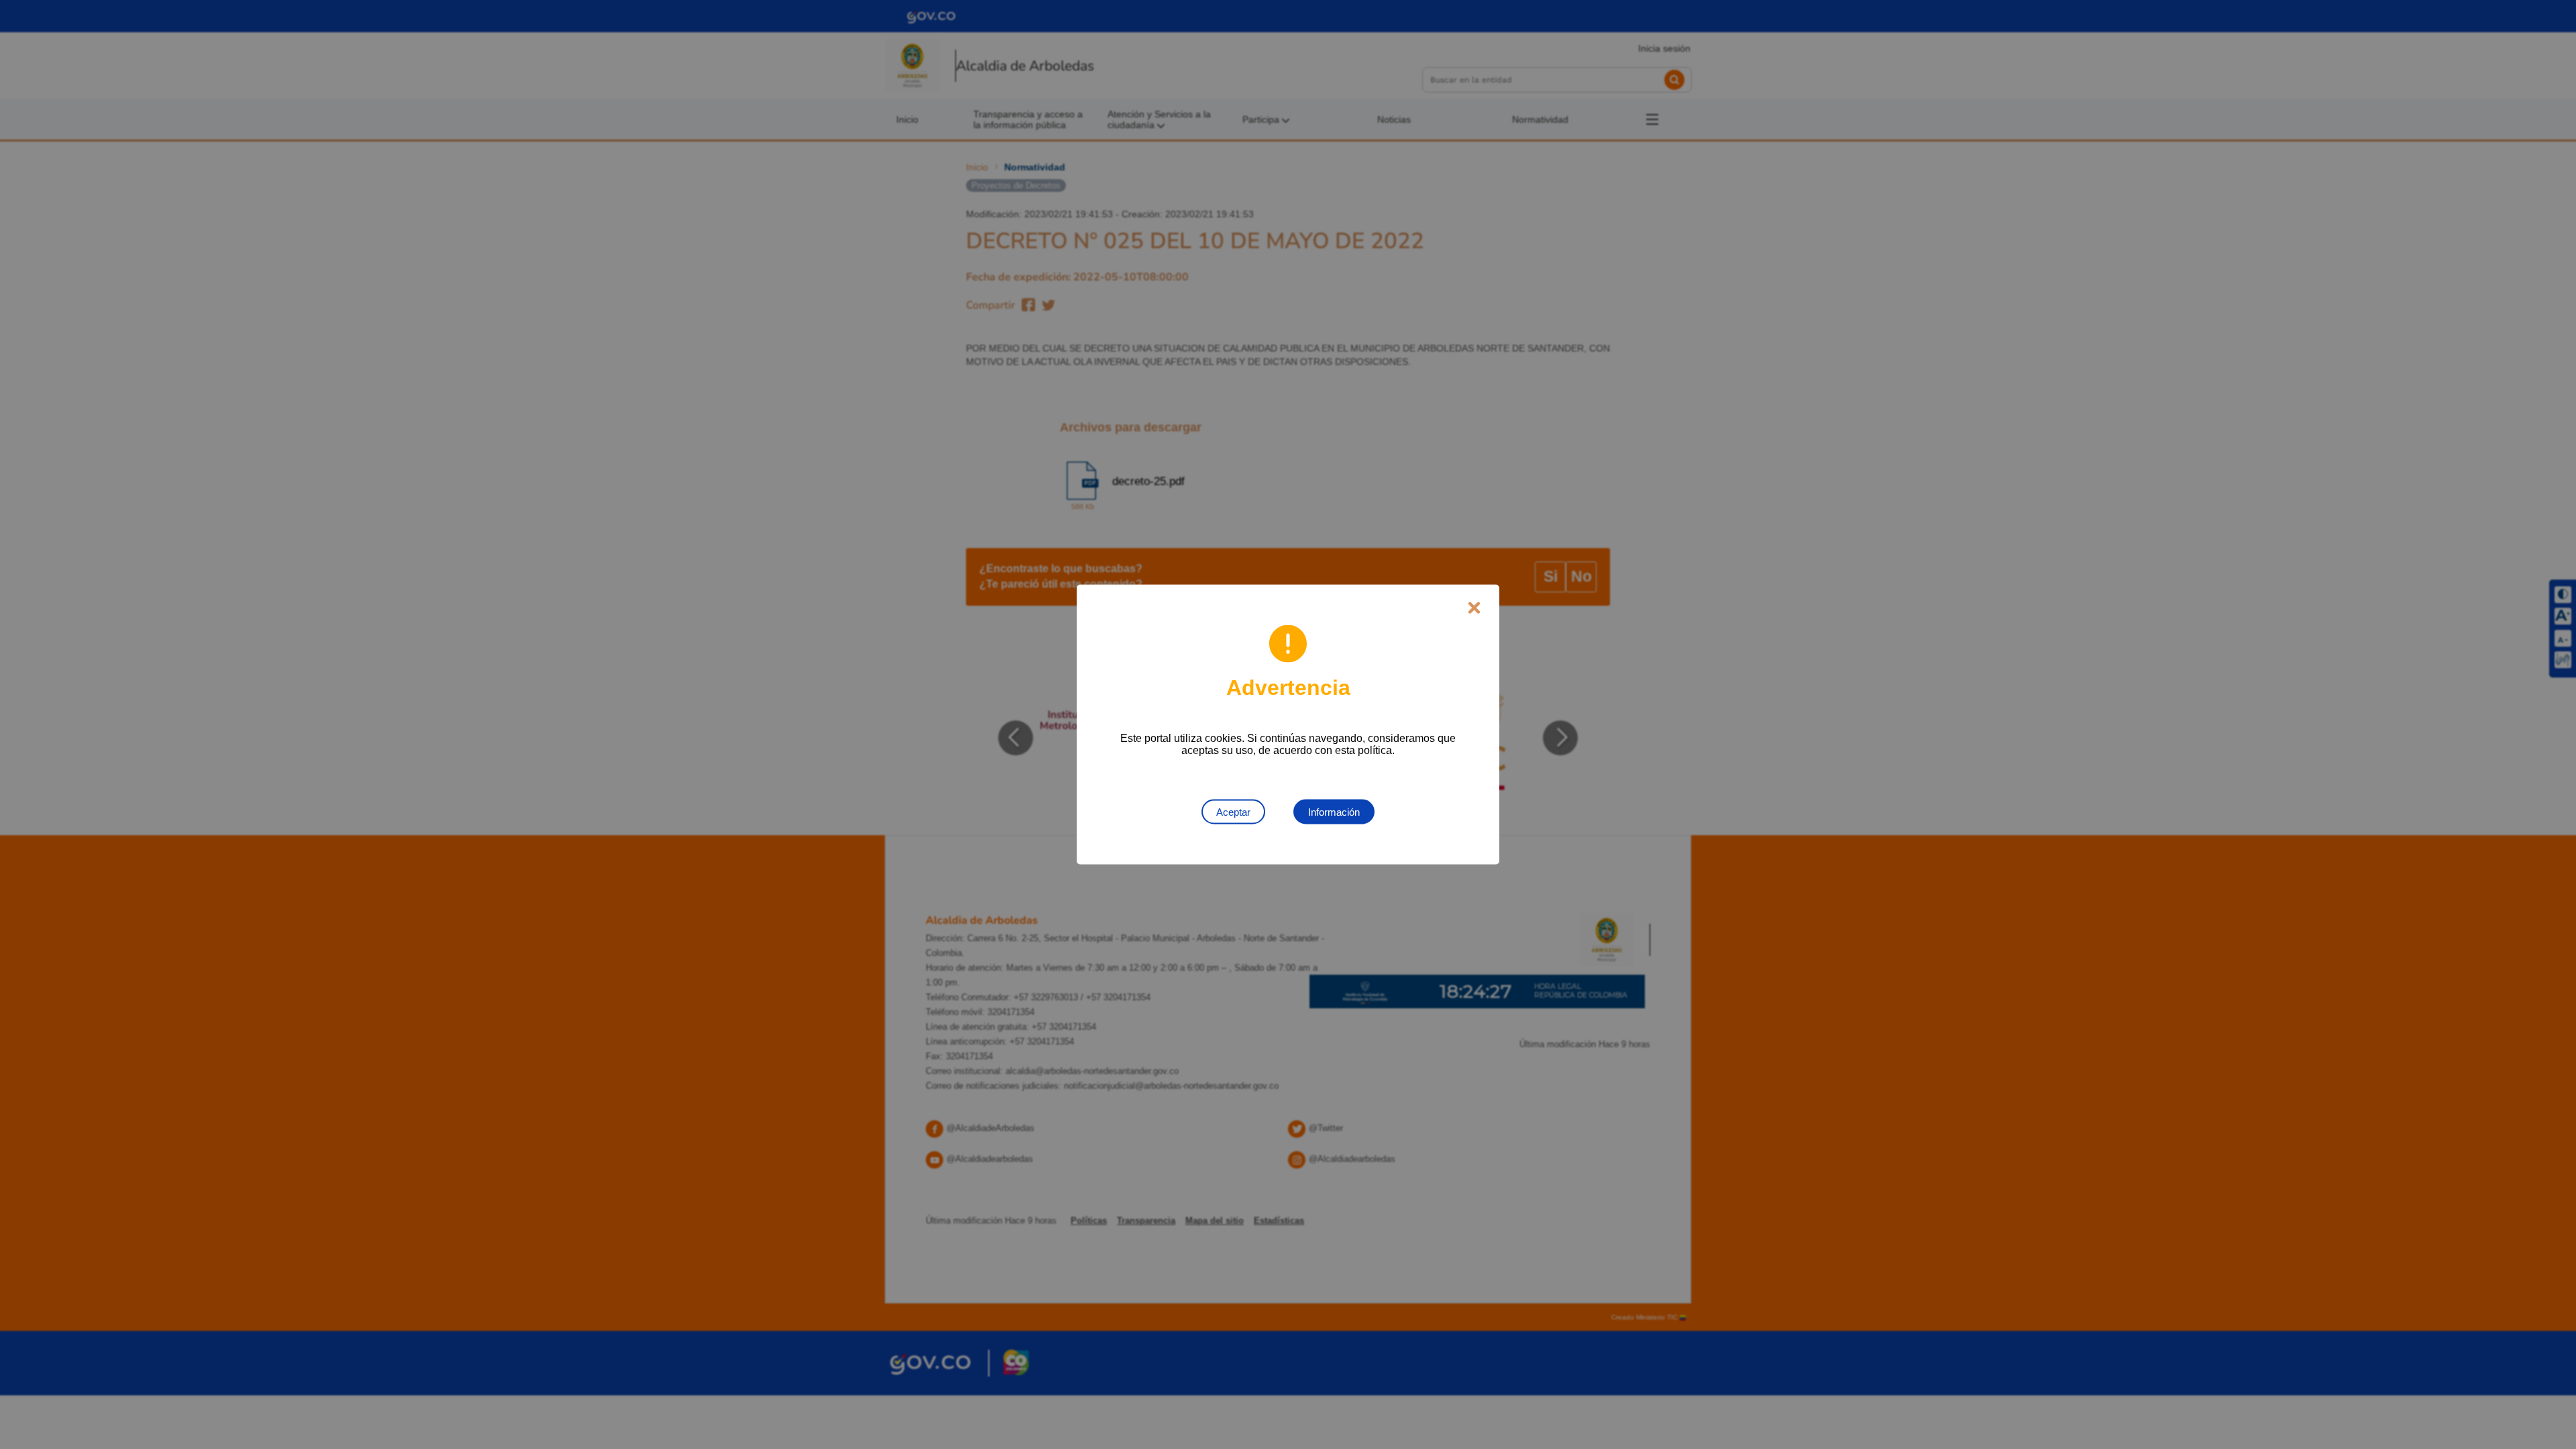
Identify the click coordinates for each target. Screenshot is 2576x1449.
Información (1334, 812)
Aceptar (1233, 812)
